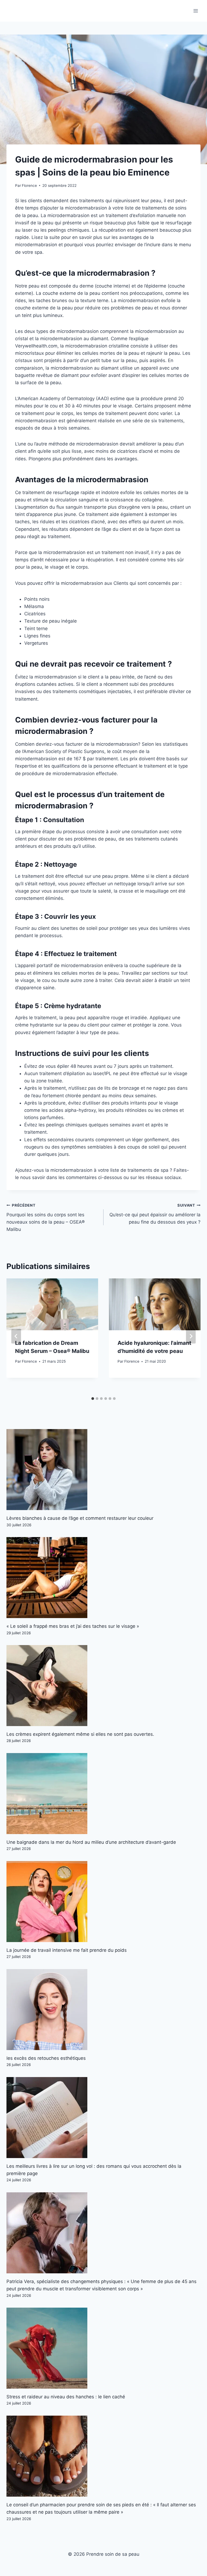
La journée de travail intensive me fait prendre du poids (67, 1950)
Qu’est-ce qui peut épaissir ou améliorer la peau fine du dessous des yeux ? (155, 1214)
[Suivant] (191, 1336)
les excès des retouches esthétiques (46, 2058)
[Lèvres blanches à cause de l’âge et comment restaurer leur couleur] (103, 1470)
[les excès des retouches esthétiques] (103, 2010)
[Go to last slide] (16, 1336)
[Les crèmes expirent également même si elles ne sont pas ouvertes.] (103, 1686)
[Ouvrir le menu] (196, 11)
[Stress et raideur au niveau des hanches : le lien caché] (103, 2348)
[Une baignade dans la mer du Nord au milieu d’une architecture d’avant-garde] (103, 1794)
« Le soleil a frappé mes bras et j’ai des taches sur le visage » (73, 1626)
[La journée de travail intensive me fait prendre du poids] (103, 1902)
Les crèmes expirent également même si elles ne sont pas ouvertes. (80, 1734)
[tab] (93, 1399)
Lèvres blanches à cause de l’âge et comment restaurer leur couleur (80, 1518)
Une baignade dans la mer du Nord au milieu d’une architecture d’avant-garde (91, 1842)
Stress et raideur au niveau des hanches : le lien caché (66, 2397)
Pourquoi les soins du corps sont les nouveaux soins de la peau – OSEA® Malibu (46, 1218)
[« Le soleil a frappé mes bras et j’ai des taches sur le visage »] (103, 1578)
